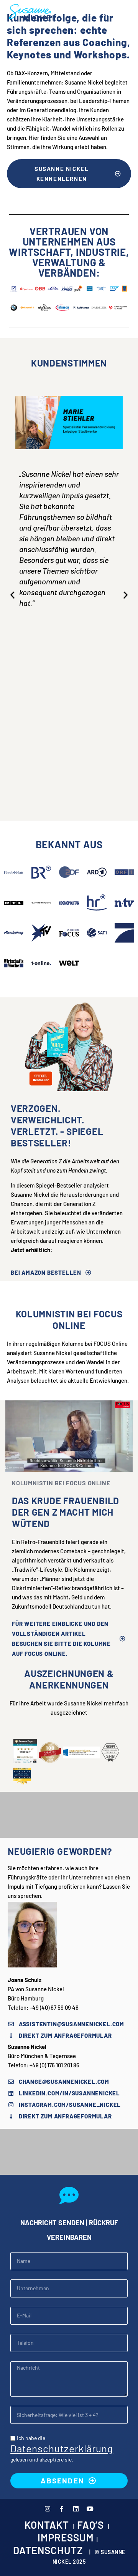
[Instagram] (48, 2509)
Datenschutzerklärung (62, 2448)
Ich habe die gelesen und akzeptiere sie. (62, 2449)
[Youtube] (90, 2509)
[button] (109, 12)
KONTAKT (47, 2525)
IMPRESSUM (66, 2537)
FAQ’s (90, 2525)
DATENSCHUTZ (48, 2550)
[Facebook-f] (62, 2509)
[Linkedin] (76, 2509)
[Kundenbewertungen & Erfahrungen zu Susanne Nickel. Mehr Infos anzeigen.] (25, 1759)
